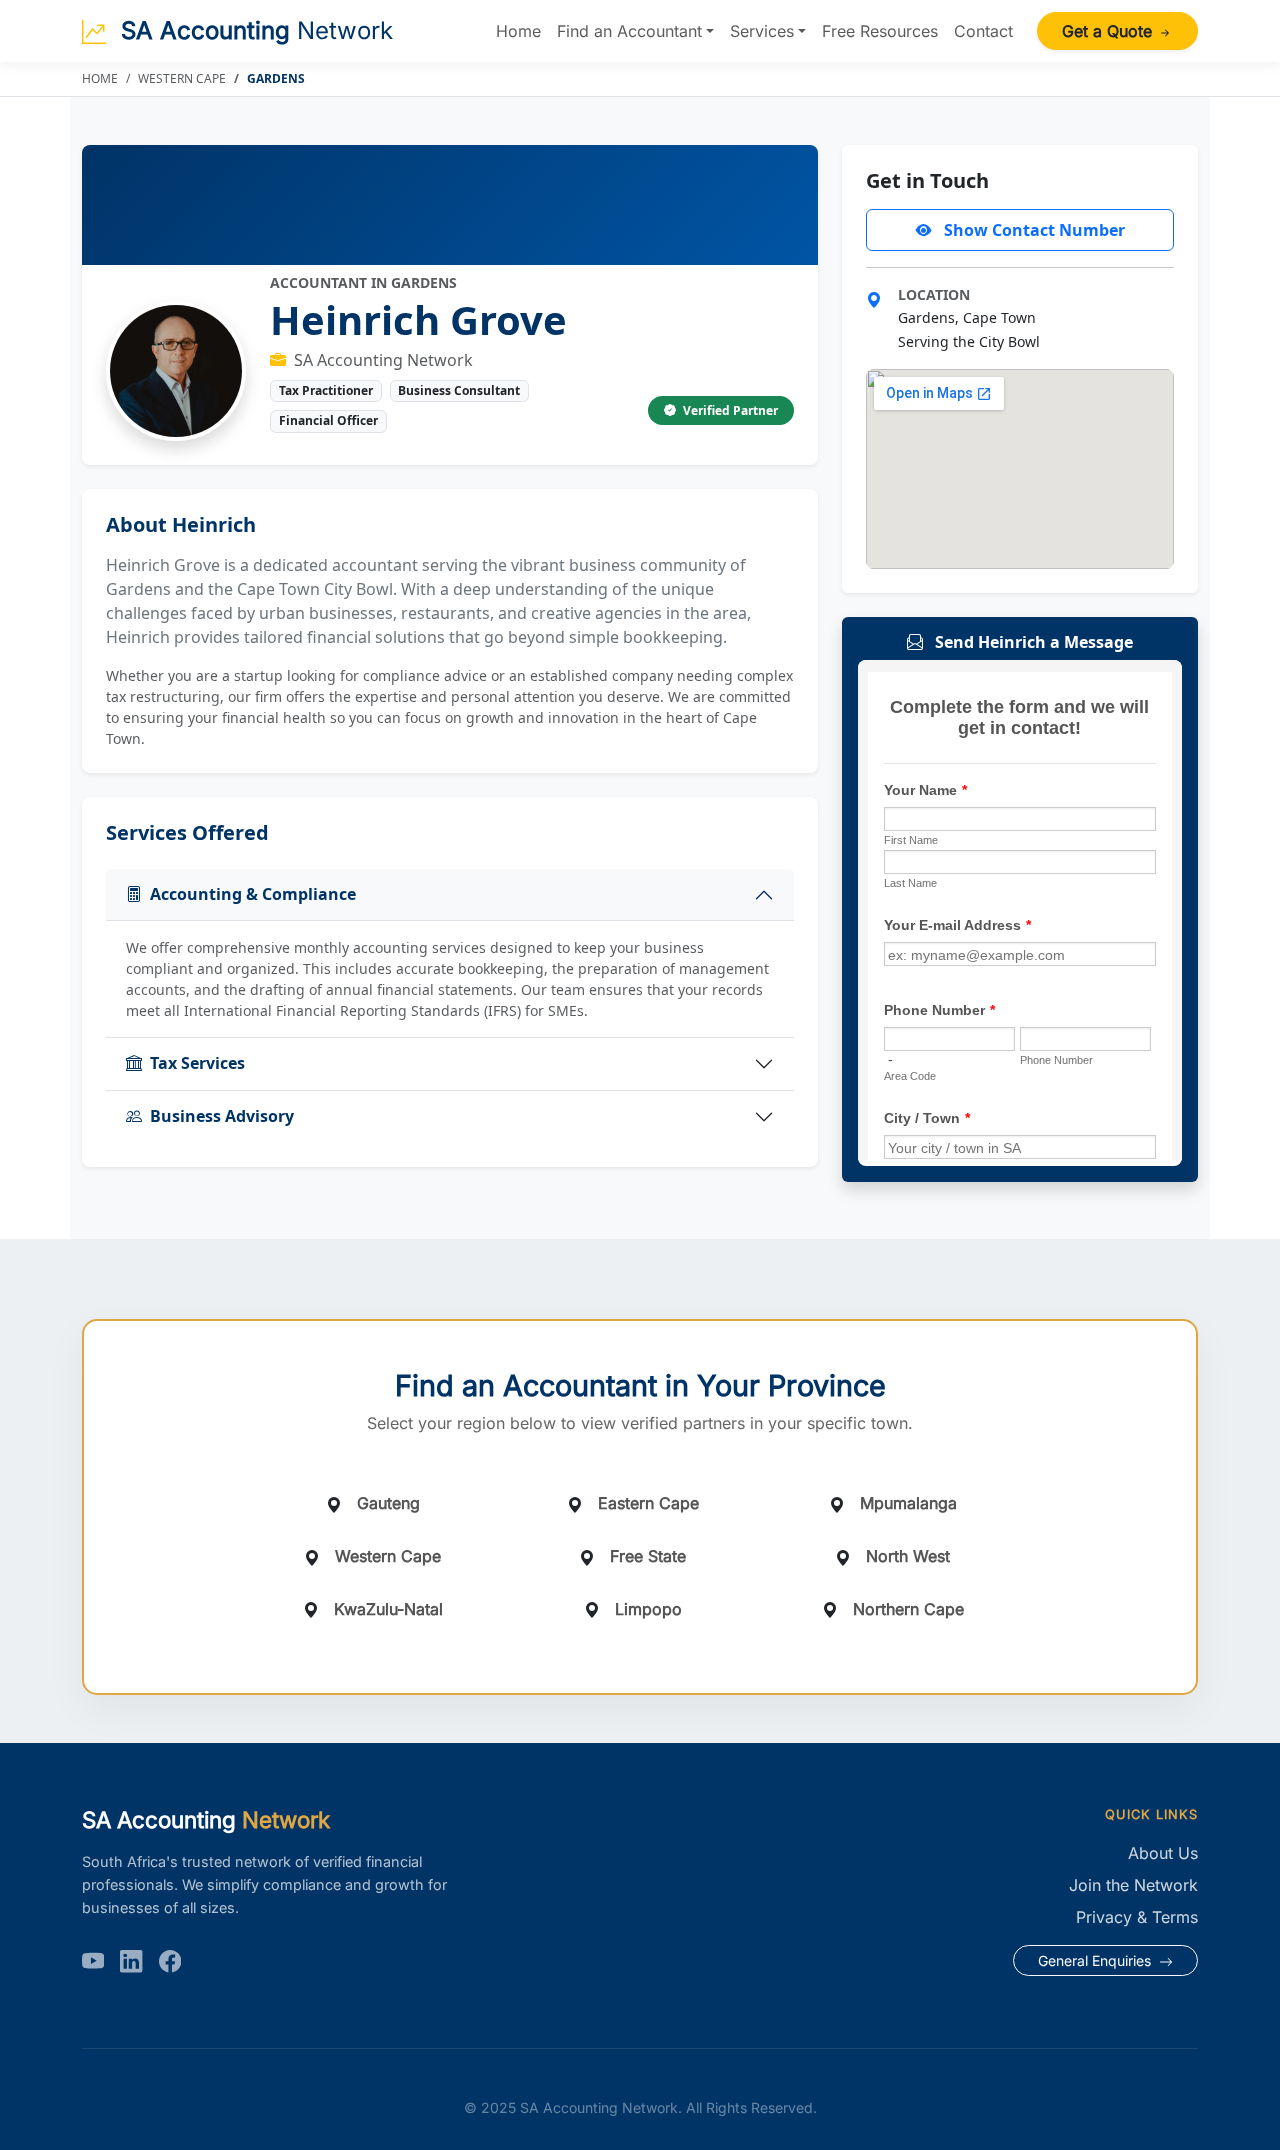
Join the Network (1133, 1885)
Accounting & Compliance (253, 894)
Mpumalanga (908, 1503)
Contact (983, 31)
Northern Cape (908, 1609)
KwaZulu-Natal (388, 1609)
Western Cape (182, 78)
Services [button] (762, 31)
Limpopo (648, 1609)
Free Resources (880, 31)
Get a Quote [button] (1109, 31)
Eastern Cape (648, 1503)
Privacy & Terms (1137, 1917)
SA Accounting (253, 30)
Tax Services (197, 1063)
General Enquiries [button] (1096, 1960)
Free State (648, 1556)
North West (908, 1556)
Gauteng (388, 1503)
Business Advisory (222, 1116)
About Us (1163, 1853)
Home (518, 31)
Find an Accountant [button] (629, 31)
